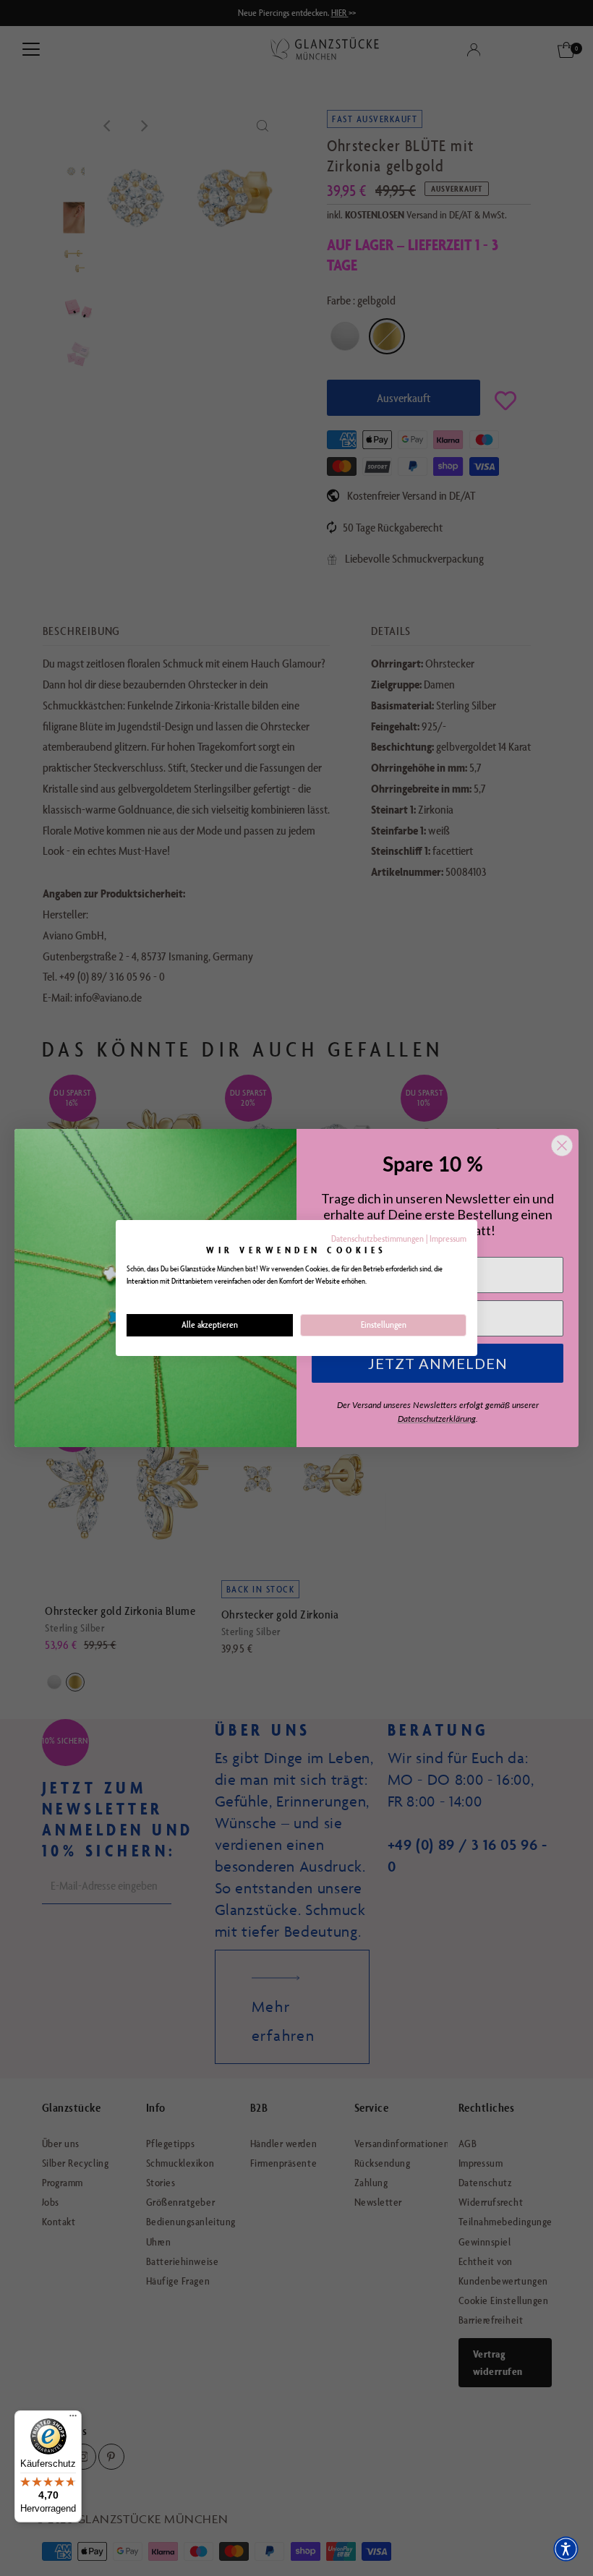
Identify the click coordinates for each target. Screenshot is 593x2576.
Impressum (448, 1238)
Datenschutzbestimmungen (377, 1238)
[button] (566, 2549)
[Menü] (73, 2419)
